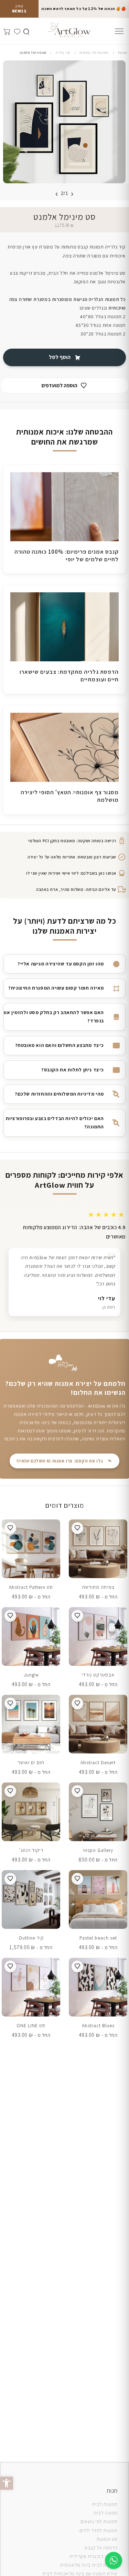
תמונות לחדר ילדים (99, 2530)
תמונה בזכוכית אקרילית (94, 2556)
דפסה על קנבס (100, 2548)
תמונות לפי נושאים (99, 2521)
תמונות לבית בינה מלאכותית (89, 2565)
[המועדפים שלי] (16, 30)
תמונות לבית (105, 2504)
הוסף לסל (60, 357)
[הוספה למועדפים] (77, 1523)
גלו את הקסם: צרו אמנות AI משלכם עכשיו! (60, 1456)
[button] (7, 2483)
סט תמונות (107, 2539)
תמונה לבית (106, 2513)
